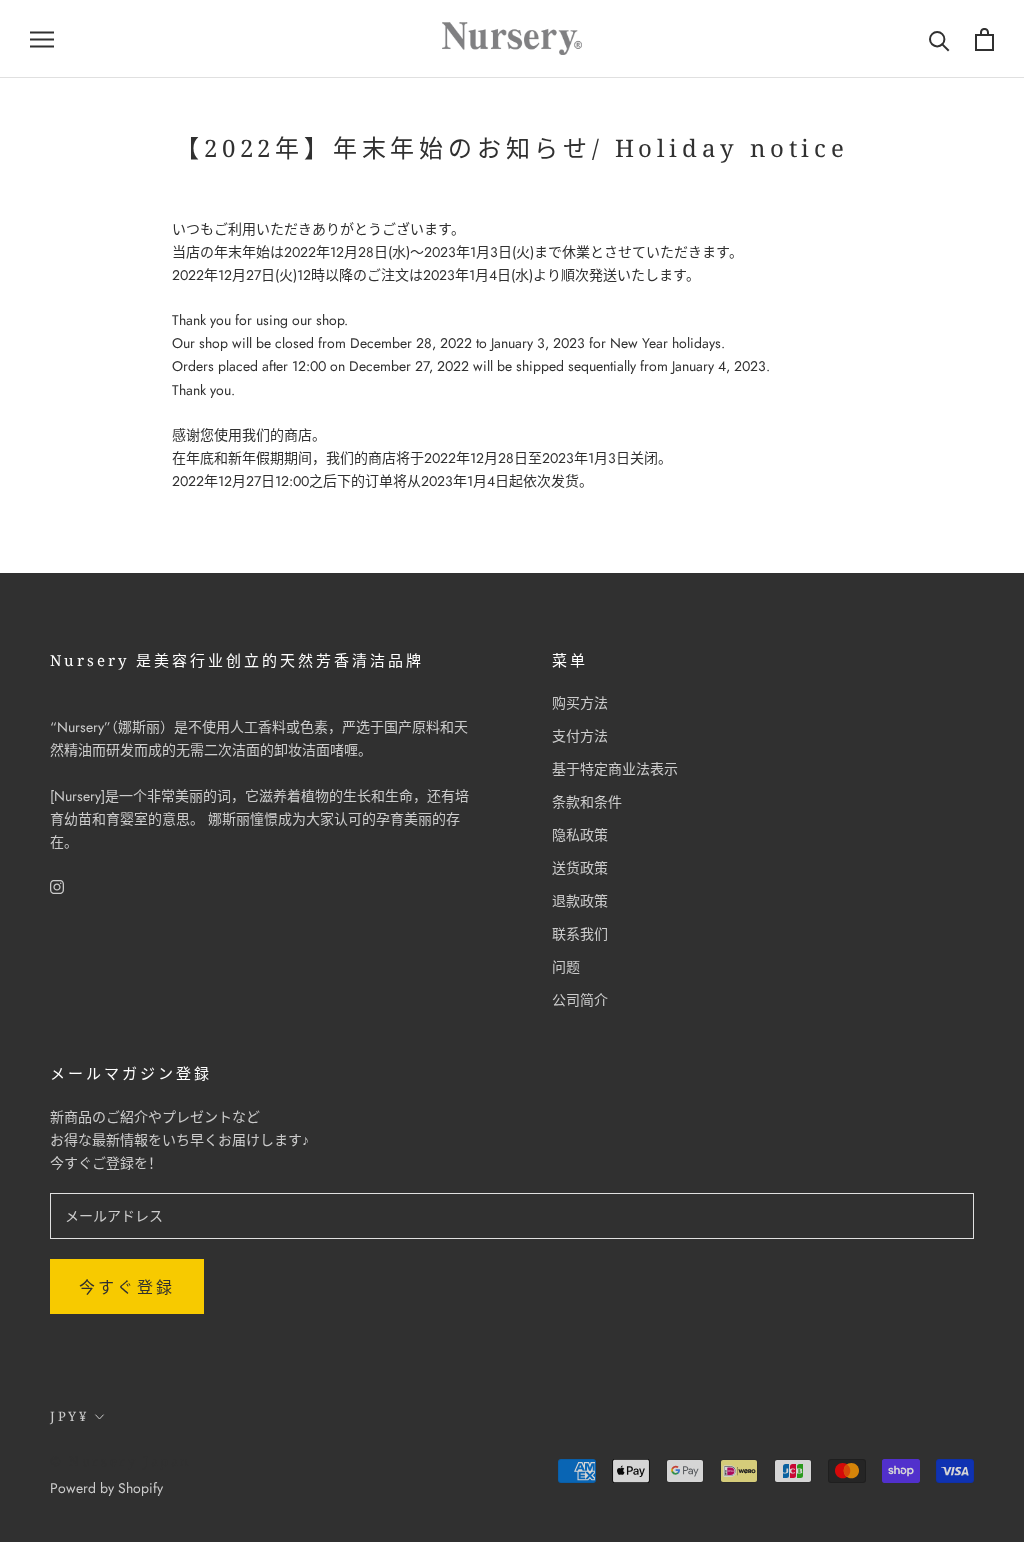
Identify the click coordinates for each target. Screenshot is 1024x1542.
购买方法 (580, 703)
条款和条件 (587, 802)
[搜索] (939, 39)
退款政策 (580, 901)
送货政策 (580, 868)
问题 (566, 967)
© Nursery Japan (120, 1461)
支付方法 (580, 736)
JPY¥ (69, 1416)
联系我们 (580, 934)
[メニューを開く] (42, 38)
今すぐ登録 (127, 1287)
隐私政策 (580, 835)
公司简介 (580, 1000)
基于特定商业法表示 (615, 769)
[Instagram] (57, 885)
